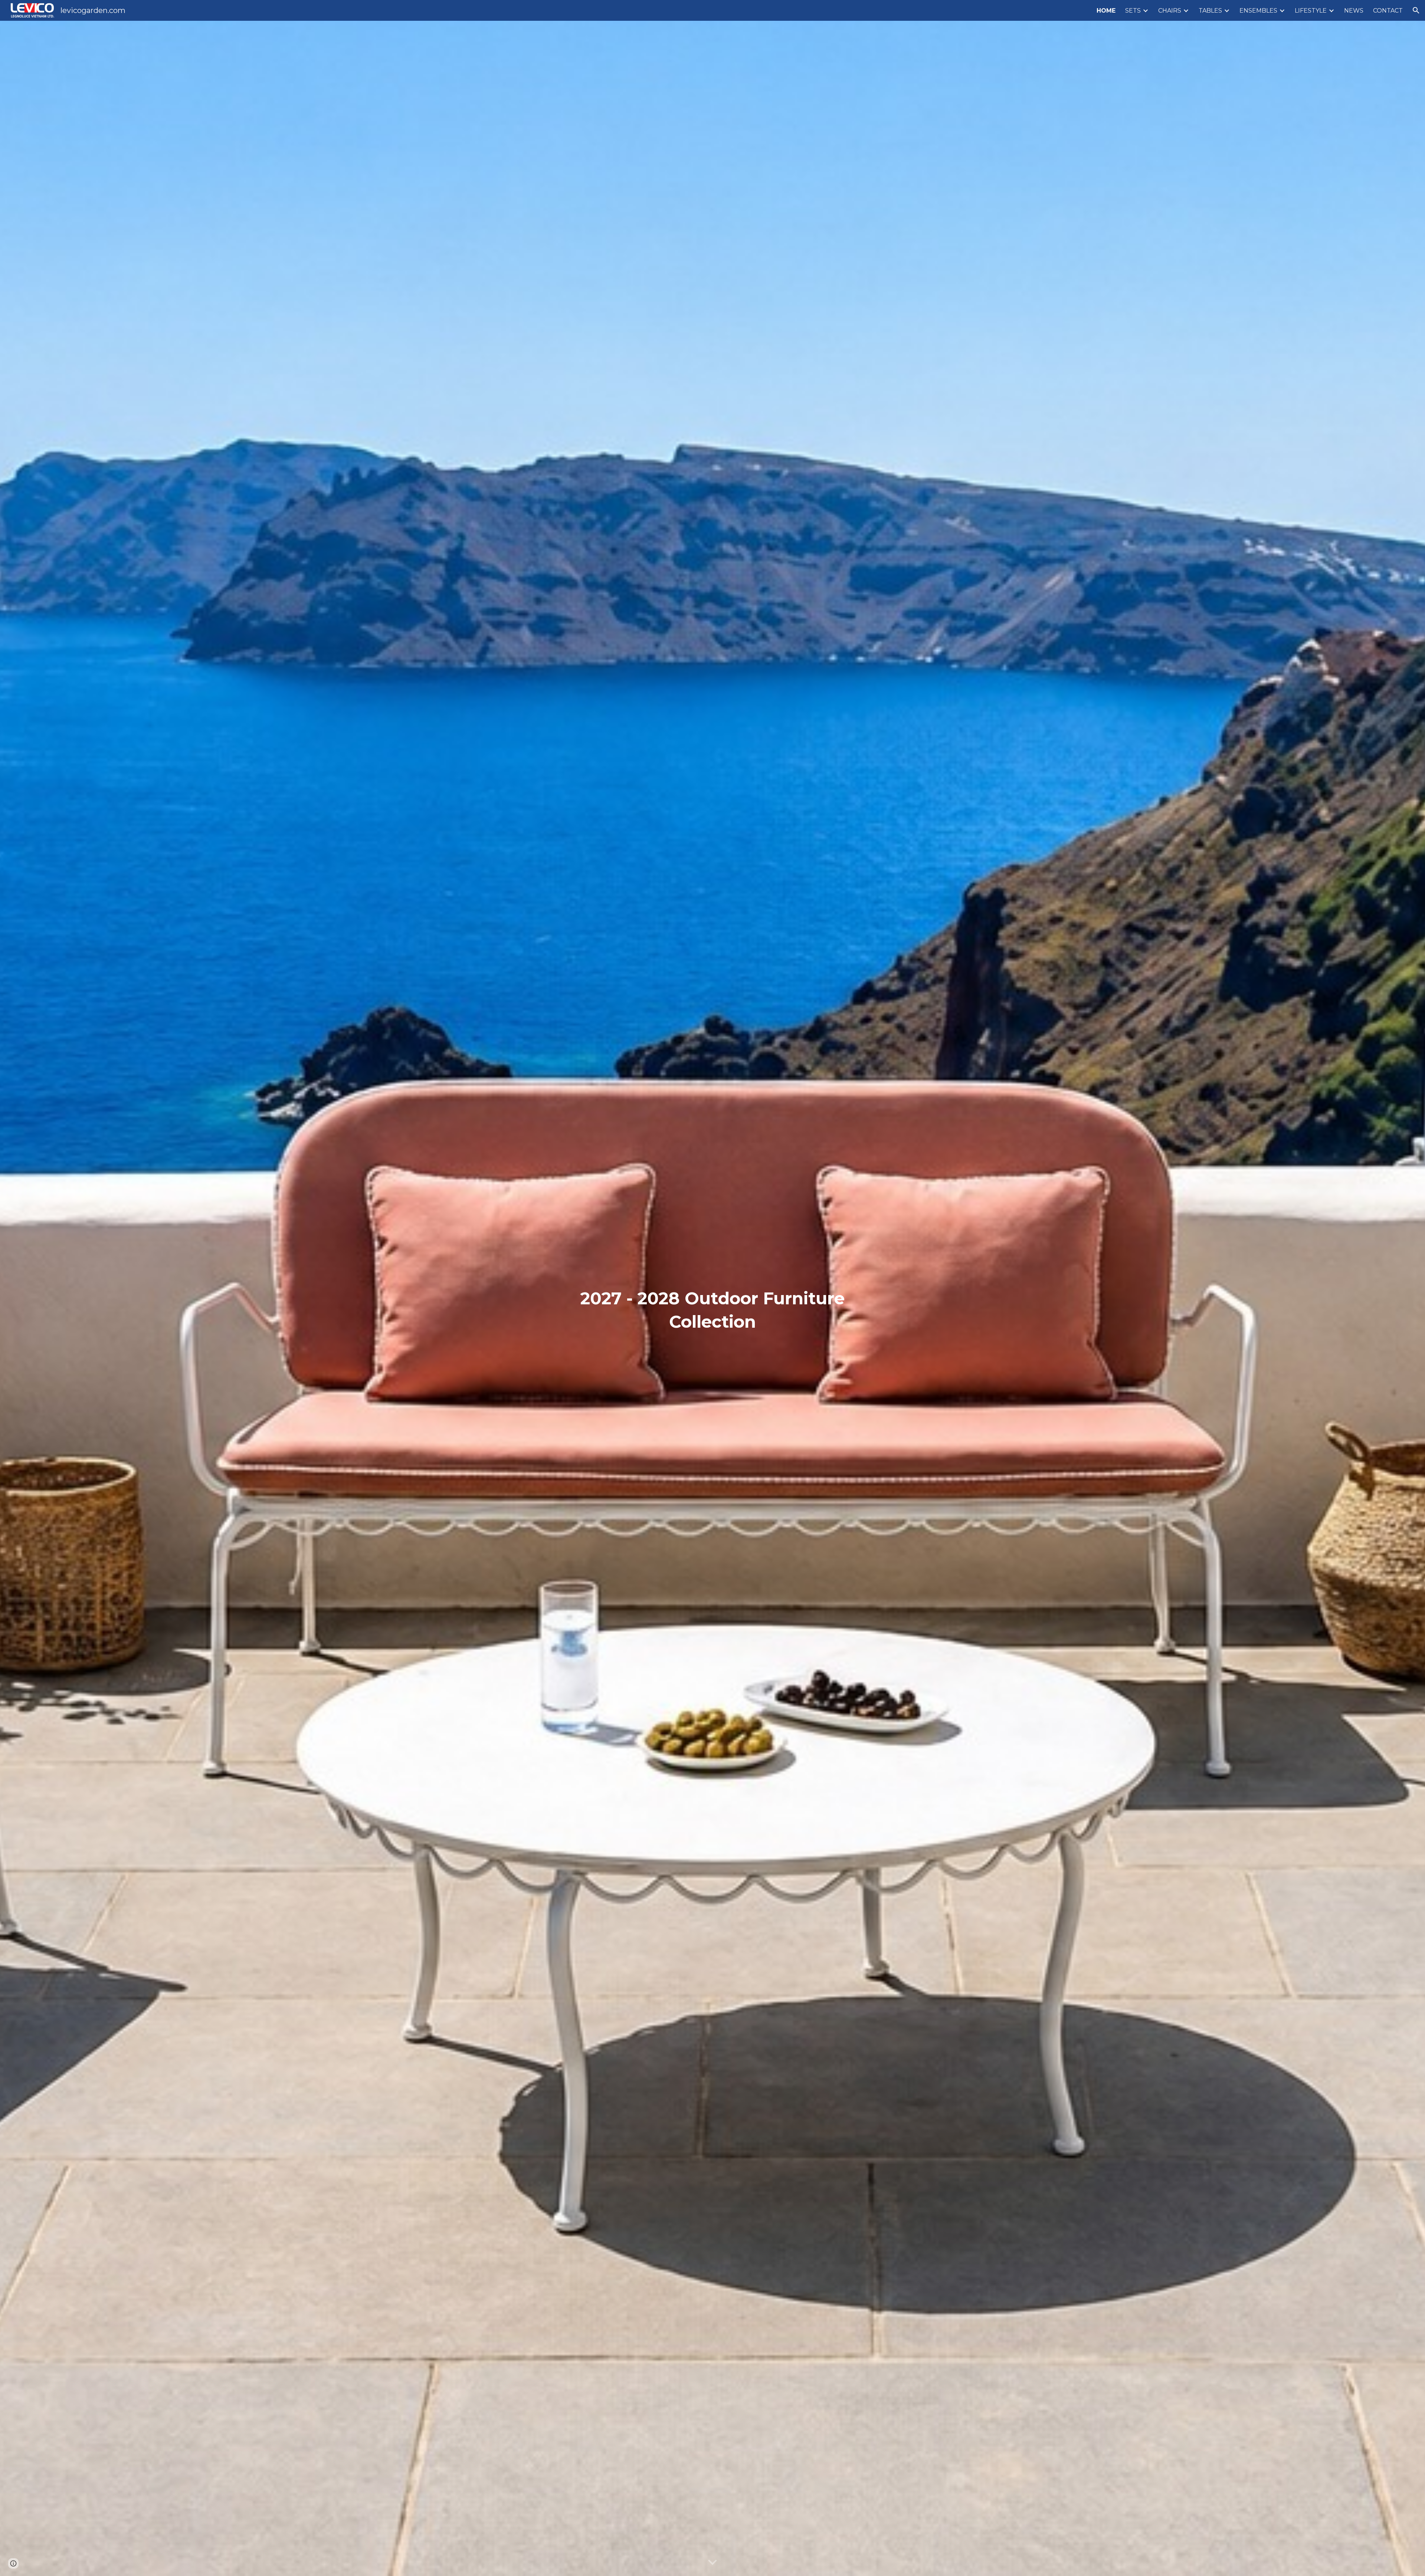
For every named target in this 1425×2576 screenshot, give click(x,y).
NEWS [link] (1354, 11)
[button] (1416, 10)
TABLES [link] (1210, 11)
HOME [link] (1106, 11)
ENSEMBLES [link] (1258, 11)
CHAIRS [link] (1170, 11)
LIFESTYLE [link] (1311, 11)
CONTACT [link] (1388, 11)
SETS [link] (1133, 11)
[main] (712, 1298)
